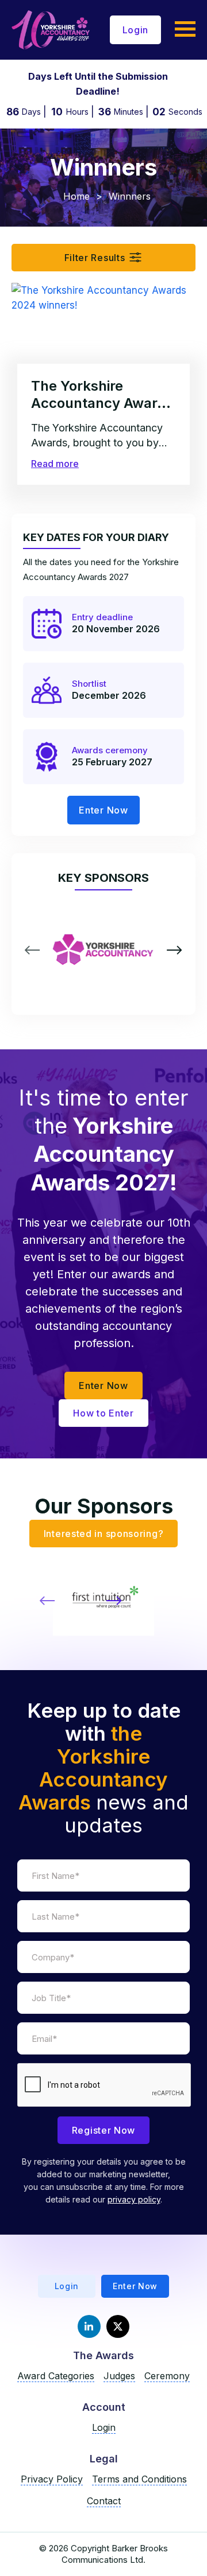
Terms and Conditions (139, 2479)
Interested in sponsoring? (104, 1534)
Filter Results (95, 258)
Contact (104, 2501)
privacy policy (134, 2199)
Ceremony (167, 2376)
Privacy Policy (52, 2479)
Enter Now (103, 810)
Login (136, 30)
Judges (119, 2376)
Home (76, 196)
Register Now (103, 2130)
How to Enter (103, 1413)
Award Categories (56, 2376)
